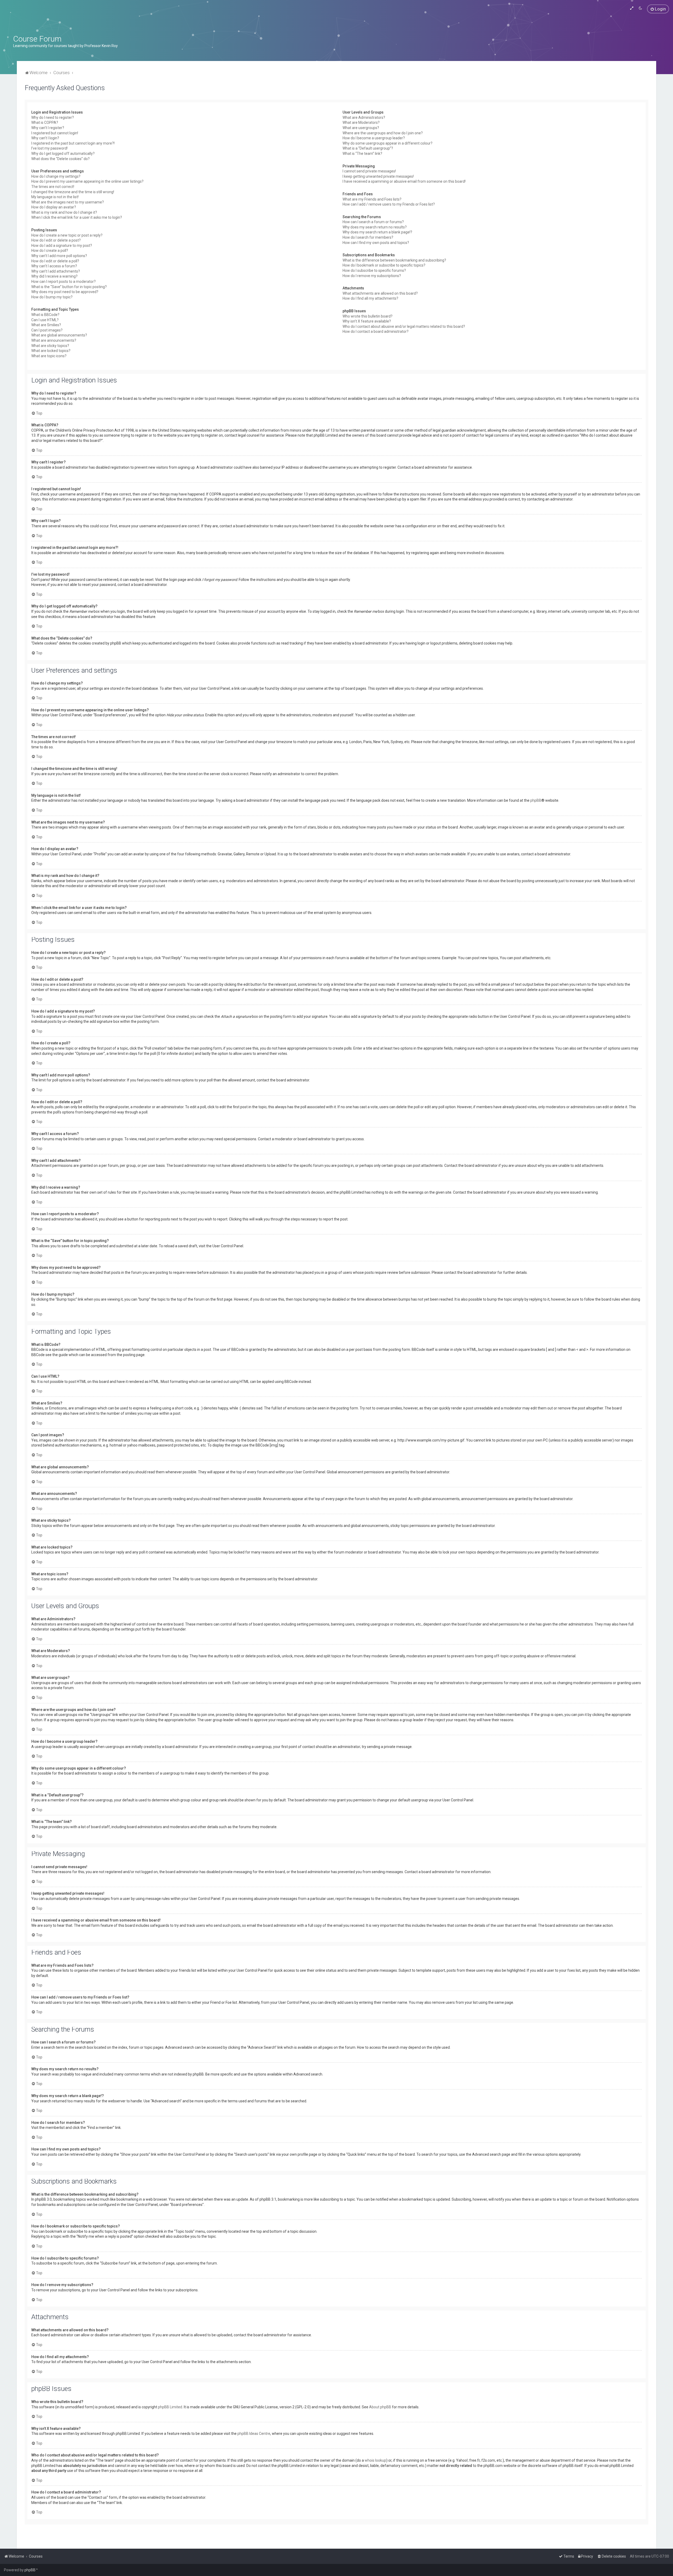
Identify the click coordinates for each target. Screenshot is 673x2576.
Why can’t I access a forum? (54, 266)
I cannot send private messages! (369, 171)
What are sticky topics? (50, 346)
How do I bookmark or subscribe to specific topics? (384, 265)
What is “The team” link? (362, 154)
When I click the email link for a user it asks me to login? (77, 217)
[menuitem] (658, 9)
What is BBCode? (45, 315)
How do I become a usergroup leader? (374, 138)
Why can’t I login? (45, 138)
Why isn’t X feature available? (367, 321)
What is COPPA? (45, 122)
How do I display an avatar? (54, 207)
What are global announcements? (59, 335)
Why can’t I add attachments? (56, 271)
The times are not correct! (53, 187)
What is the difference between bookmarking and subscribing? (394, 260)
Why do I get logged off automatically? (63, 154)
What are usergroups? (361, 128)
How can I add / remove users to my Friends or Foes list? (389, 204)
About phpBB (380, 2407)
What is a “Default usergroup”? (368, 148)
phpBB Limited (170, 2407)
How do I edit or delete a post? (56, 240)
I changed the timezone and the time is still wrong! (73, 192)
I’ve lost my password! (49, 148)
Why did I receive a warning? (54, 276)
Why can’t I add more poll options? (59, 256)
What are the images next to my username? (68, 202)
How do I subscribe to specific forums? (374, 270)
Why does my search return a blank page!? (377, 232)
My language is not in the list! (55, 197)
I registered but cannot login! (55, 133)
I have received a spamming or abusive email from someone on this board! (404, 181)
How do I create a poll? (50, 251)
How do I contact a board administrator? (376, 331)
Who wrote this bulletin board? (368, 316)
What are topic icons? (49, 356)
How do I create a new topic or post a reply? (67, 235)
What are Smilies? (46, 325)
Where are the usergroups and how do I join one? (383, 133)
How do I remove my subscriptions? (372, 276)
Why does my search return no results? (375, 227)
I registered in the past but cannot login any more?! (73, 143)
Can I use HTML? (45, 320)
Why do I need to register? (53, 117)
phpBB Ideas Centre (254, 2434)
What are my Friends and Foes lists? (372, 199)
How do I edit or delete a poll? (55, 261)
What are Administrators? (364, 117)
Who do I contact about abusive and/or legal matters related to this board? (404, 326)
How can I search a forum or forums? (373, 222)
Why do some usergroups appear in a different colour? (388, 143)
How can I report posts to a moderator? (63, 282)
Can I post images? (47, 330)
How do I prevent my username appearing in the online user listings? (87, 181)
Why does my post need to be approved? (65, 292)
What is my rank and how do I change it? (64, 212)
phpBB (536, 800)
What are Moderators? (361, 122)
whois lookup (375, 2460)
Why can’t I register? (48, 128)
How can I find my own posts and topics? (376, 243)
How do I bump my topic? (52, 297)
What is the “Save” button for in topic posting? (69, 287)
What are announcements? (54, 340)
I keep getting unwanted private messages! (378, 176)
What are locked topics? (51, 351)
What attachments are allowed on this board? (380, 293)
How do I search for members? (368, 237)
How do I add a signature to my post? (62, 246)
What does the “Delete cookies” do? (60, 159)
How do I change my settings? (56, 176)
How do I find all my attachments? (370, 298)
